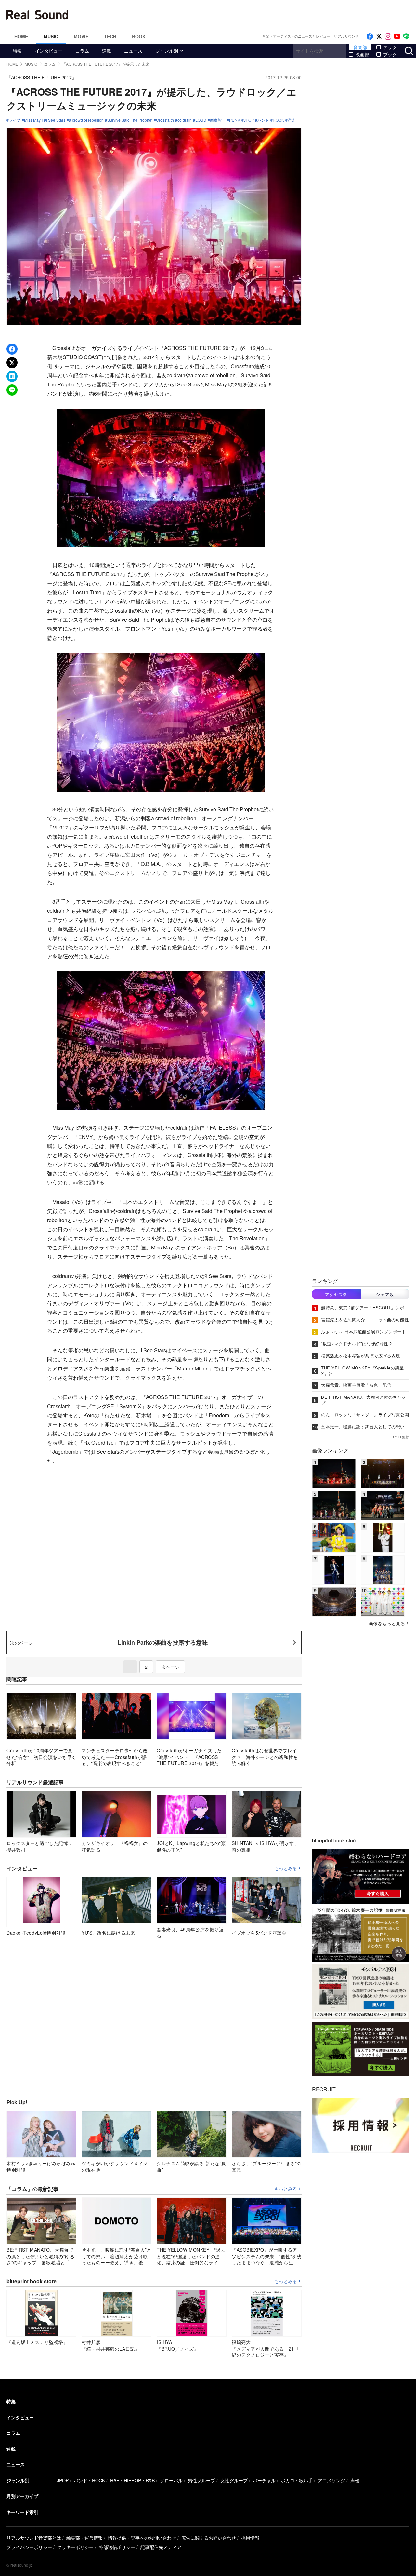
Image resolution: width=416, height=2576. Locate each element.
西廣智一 (218, 120)
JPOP (249, 120)
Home (21, 36)
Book (139, 36)
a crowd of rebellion (86, 120)
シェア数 (385, 1294)
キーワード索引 (22, 2512)
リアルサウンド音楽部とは (34, 2538)
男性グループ (201, 2480)
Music (51, 36)
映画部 (362, 54)
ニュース (133, 51)
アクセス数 (336, 1294)
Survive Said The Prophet (130, 120)
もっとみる (286, 1868)
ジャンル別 (167, 51)
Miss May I (33, 120)
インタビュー (49, 51)
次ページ (170, 1667)
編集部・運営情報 (84, 2538)
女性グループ (234, 2480)
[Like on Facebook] (370, 37)
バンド (263, 120)
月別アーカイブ (22, 2496)
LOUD (201, 120)
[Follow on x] (379, 37)
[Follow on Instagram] (388, 37)
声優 (355, 2480)
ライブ (15, 120)
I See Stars (56, 120)
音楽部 (360, 47)
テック (390, 47)
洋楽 (292, 120)
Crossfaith (165, 120)
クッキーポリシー (75, 2547)
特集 (18, 51)
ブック (390, 54)
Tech (110, 36)
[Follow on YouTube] (397, 37)
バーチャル (264, 2480)
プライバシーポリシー (29, 2547)
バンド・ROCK (89, 2480)
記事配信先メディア (161, 2547)
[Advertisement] (252, 15)
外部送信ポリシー (117, 2547)
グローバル (171, 2480)
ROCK (278, 120)
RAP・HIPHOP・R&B (132, 2480)
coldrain (185, 120)
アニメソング (331, 2480)
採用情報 (250, 2538)
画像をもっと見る (387, 1623)
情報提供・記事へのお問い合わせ (142, 2538)
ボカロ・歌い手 (297, 2480)
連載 (107, 51)
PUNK (235, 120)
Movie (81, 36)
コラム (82, 51)
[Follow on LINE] (406, 37)
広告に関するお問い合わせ (209, 2538)
